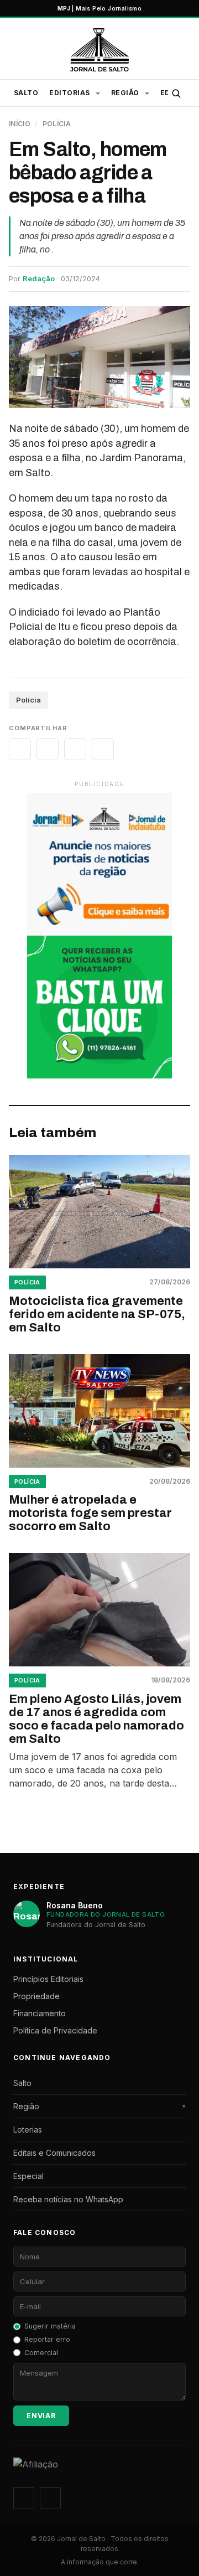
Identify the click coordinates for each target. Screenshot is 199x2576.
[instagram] (24, 2498)
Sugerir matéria (50, 2326)
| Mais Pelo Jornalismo (99, 8)
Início (20, 124)
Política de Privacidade (55, 2030)
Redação (39, 278)
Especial (28, 2176)
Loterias (28, 2130)
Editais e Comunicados (54, 2153)
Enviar (41, 2416)
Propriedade (36, 1996)
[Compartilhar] (20, 749)
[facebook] (50, 2498)
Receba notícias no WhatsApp (68, 2199)
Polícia (57, 124)
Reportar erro (47, 2339)
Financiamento (40, 2013)
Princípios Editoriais (48, 1979)
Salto (26, 93)
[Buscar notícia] (176, 93)
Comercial (41, 2353)
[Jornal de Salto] (99, 50)
